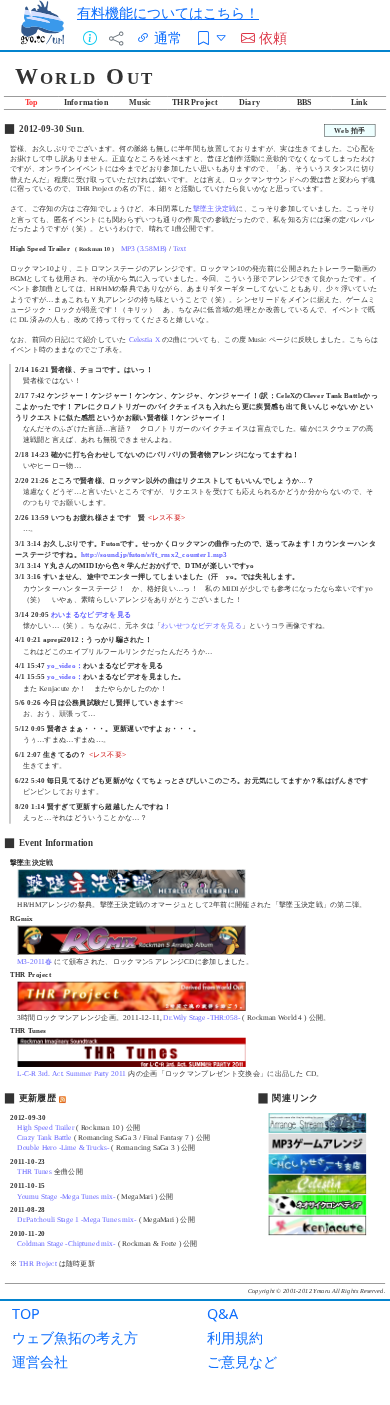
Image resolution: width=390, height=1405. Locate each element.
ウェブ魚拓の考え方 (75, 1337)
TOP (26, 1313)
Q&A (222, 1313)
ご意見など (242, 1361)
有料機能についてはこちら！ (168, 12)
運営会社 (40, 1361)
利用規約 (235, 1337)
